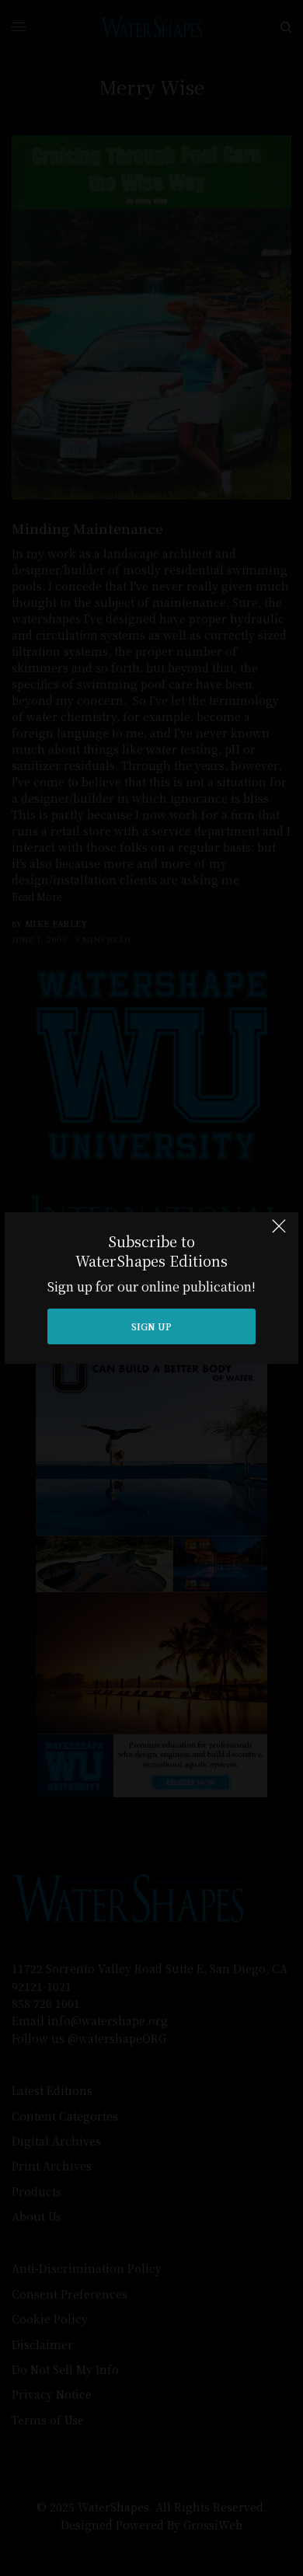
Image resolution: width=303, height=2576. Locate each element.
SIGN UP (151, 1326)
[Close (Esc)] (279, 1233)
